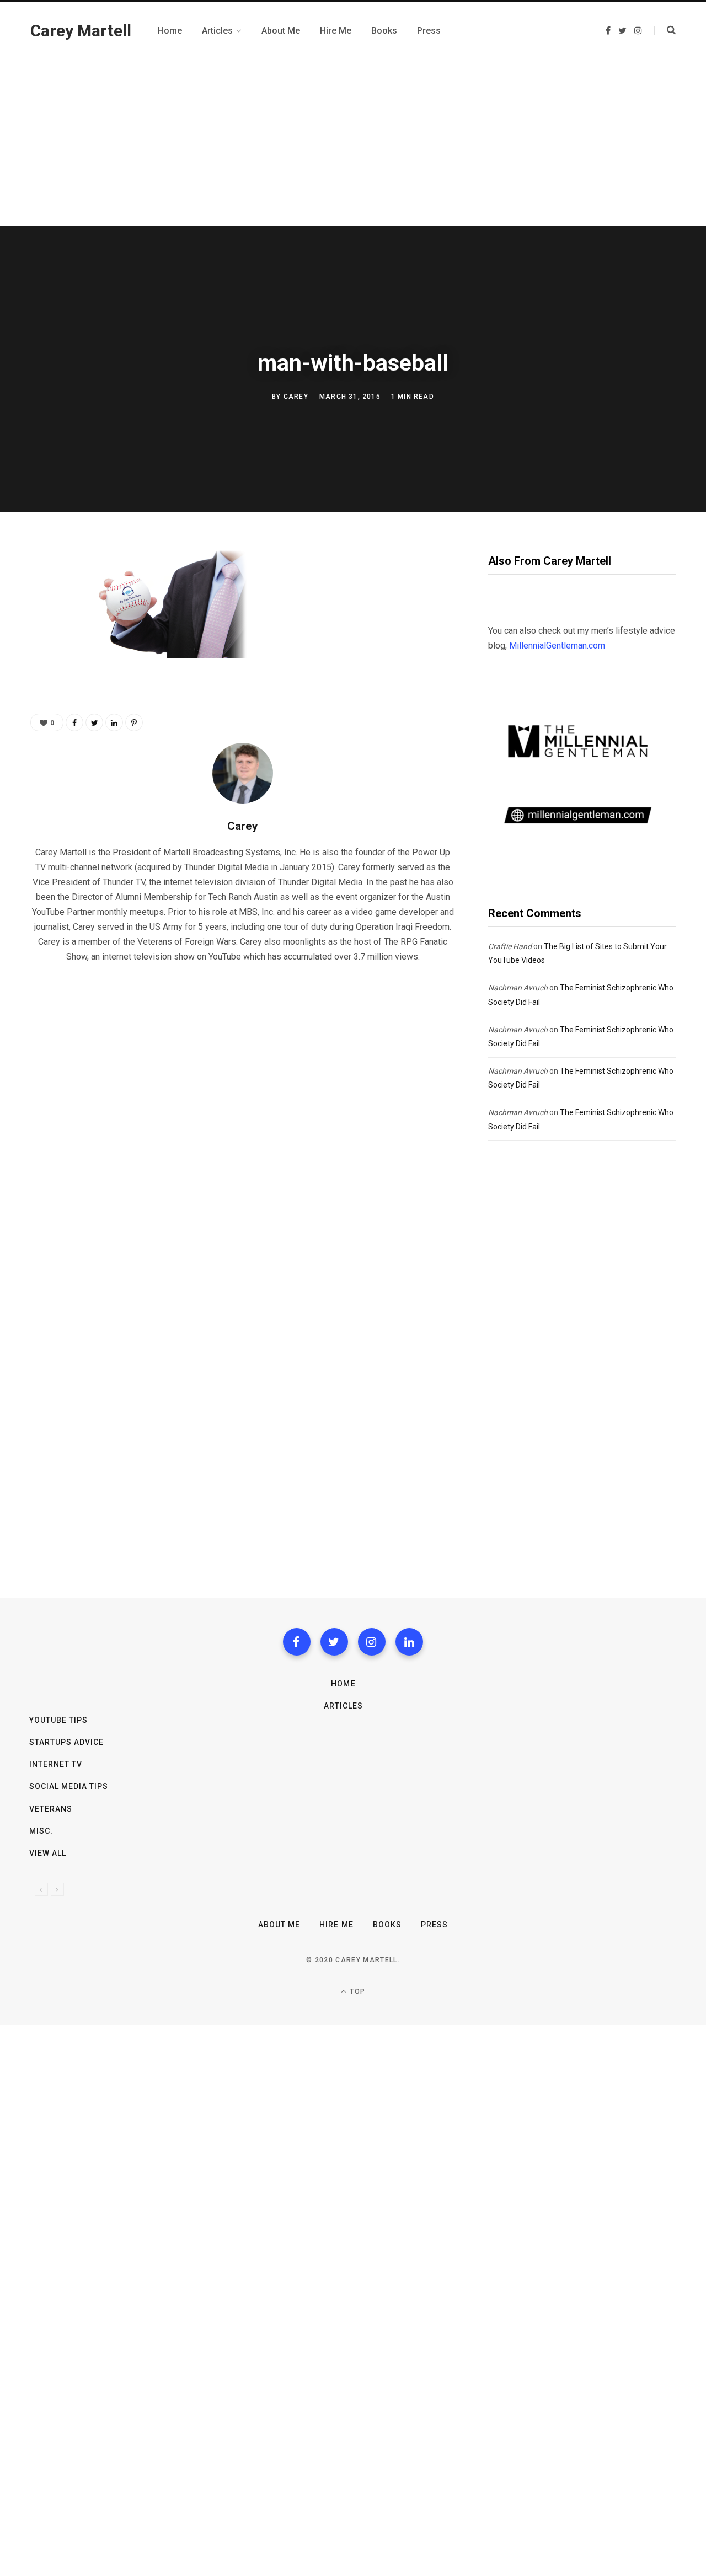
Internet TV (56, 1764)
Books (387, 1925)
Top (356, 1991)
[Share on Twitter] (42, 618)
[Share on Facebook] (42, 589)
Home (343, 1684)
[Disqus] (243, 1113)
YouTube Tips (59, 1720)
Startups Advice (67, 1742)
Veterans (51, 1809)
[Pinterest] (42, 647)
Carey (296, 397)
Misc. (41, 1831)
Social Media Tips (69, 1786)
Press (434, 1925)
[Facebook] (297, 1642)
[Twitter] (334, 1642)
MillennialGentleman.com (557, 646)
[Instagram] (372, 1642)
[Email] (42, 677)
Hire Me (336, 1925)
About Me (279, 1925)
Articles (343, 1706)
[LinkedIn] (114, 722)
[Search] (665, 30)
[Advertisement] (353, 143)
